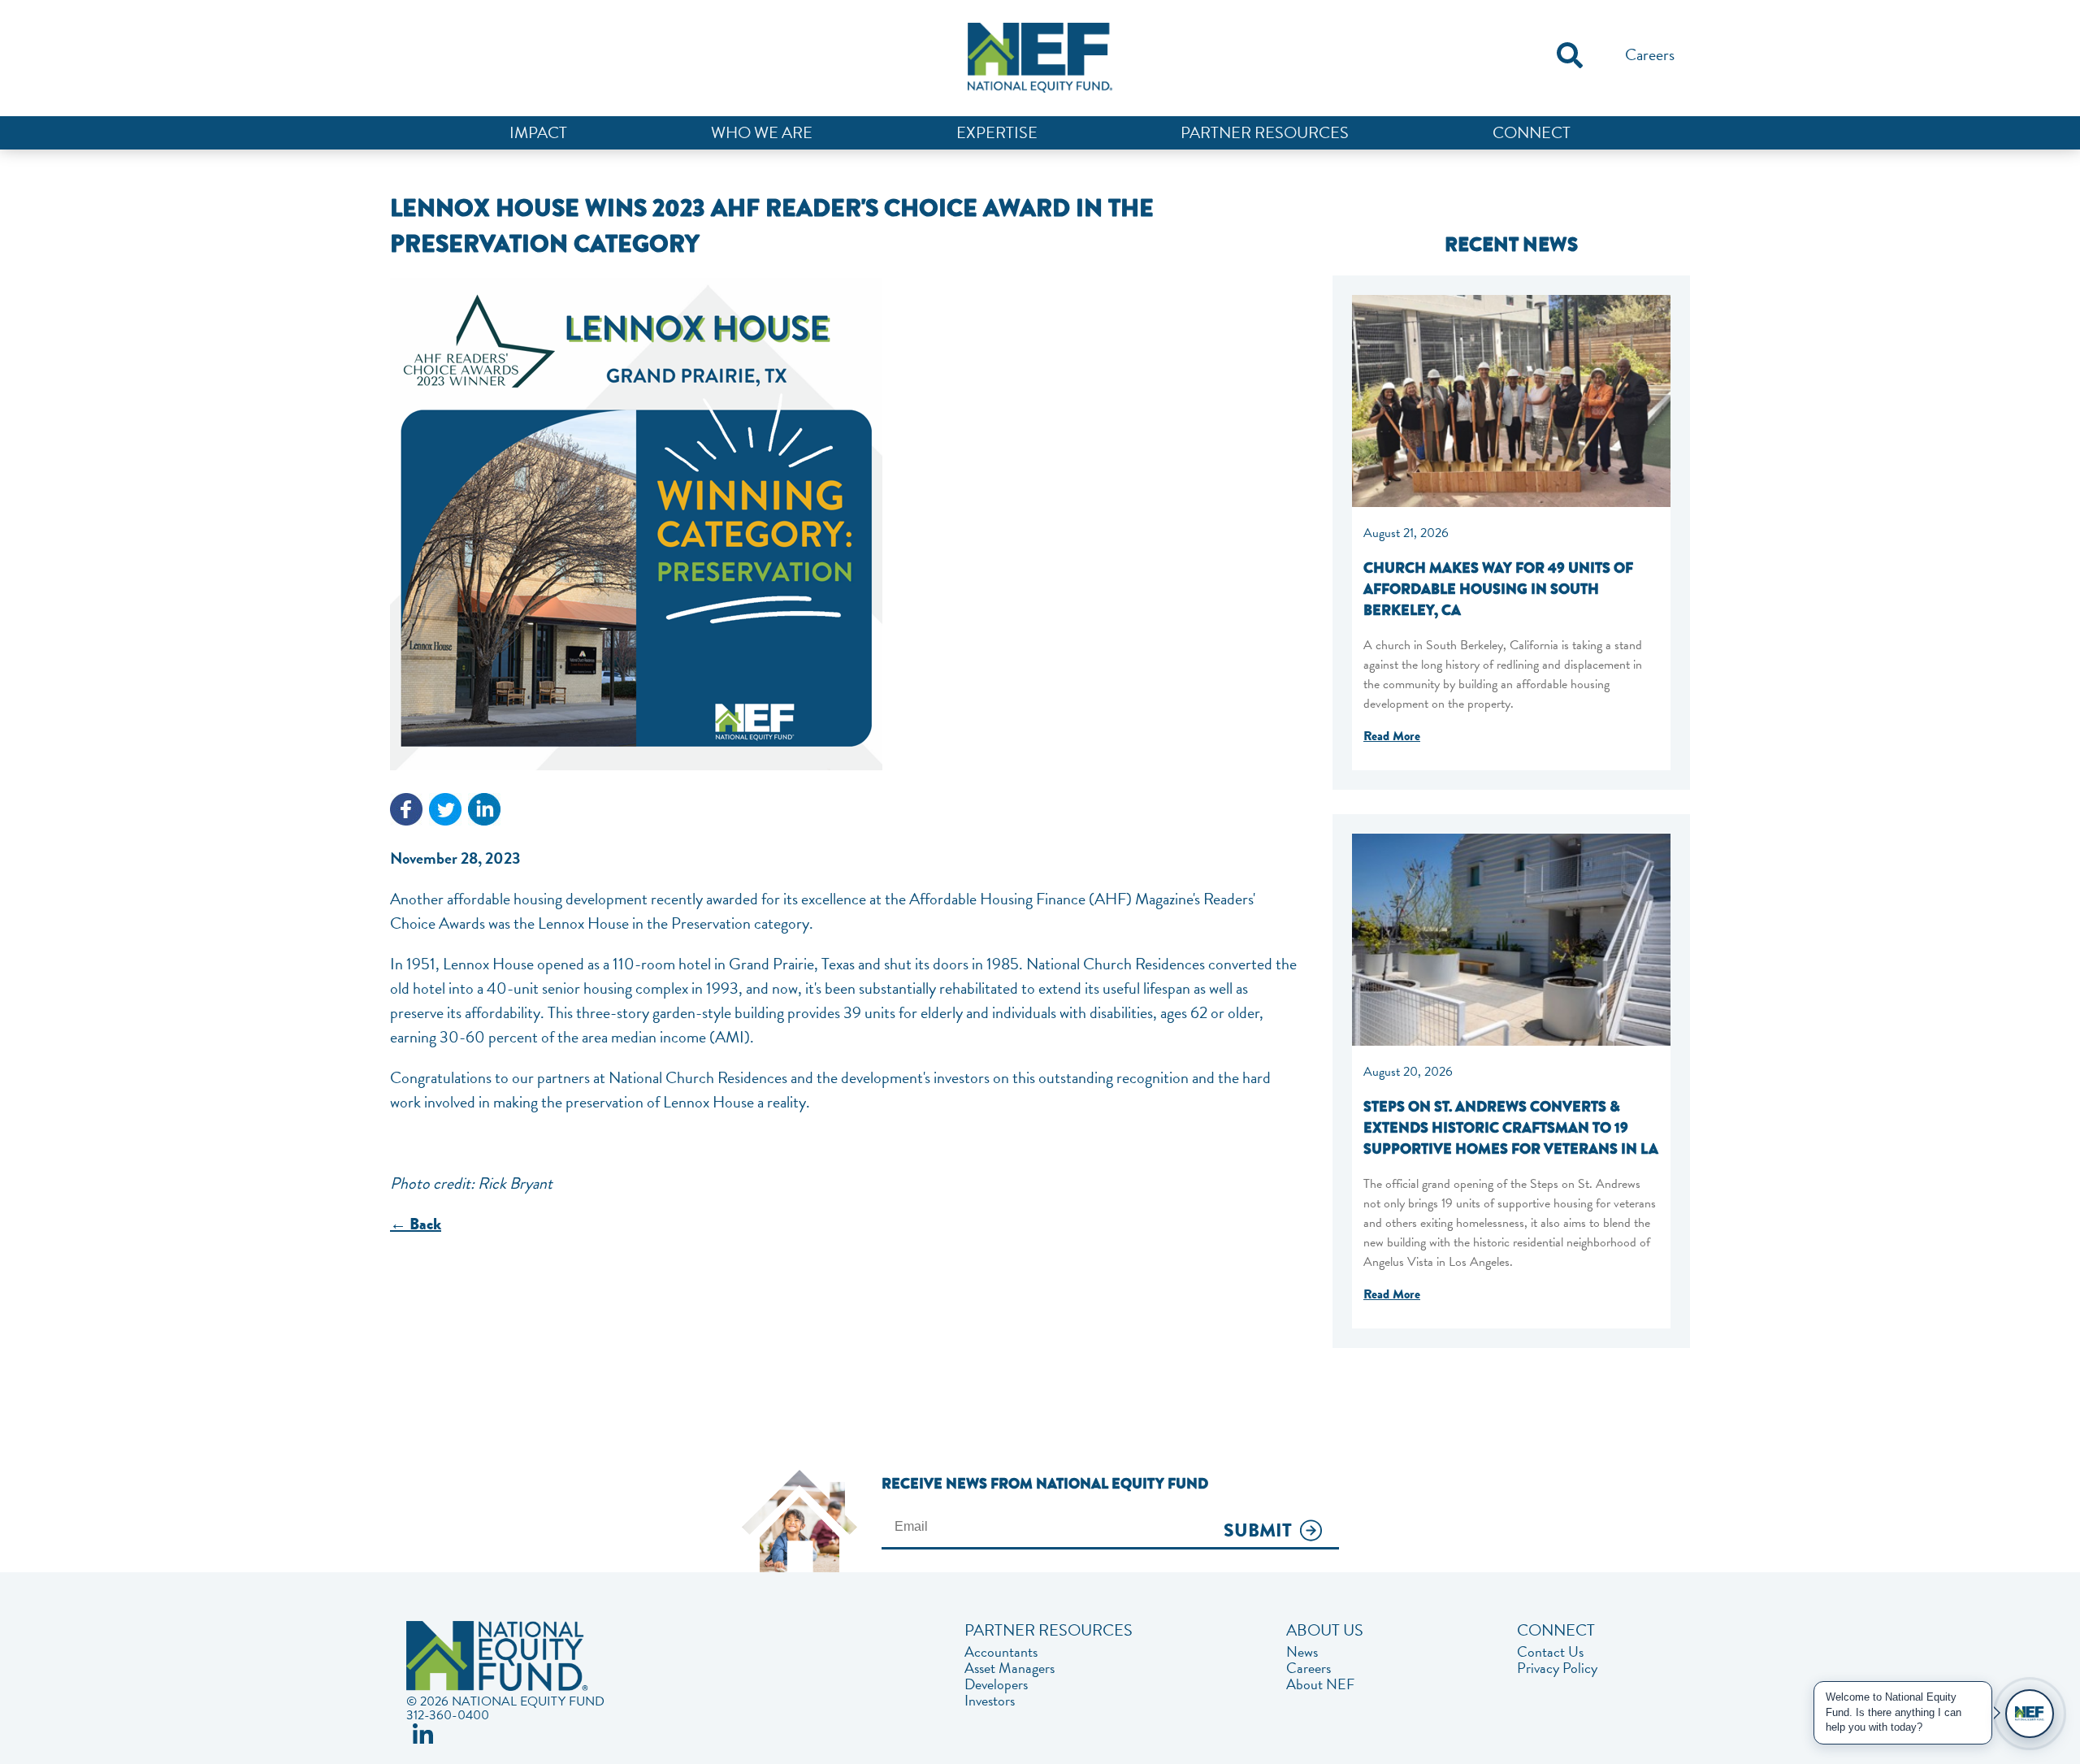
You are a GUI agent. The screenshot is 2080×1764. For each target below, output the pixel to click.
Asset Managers (1010, 1668)
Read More (1392, 736)
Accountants (1001, 1652)
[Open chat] (2030, 1714)
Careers (1650, 54)
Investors (990, 1701)
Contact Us (1550, 1652)
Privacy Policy (1557, 1668)
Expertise (997, 132)
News (1302, 1652)
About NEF (1320, 1684)
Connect (1532, 132)
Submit (1258, 1531)
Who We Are (762, 132)
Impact (538, 132)
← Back (416, 1224)
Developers (996, 1684)
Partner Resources (1265, 132)
